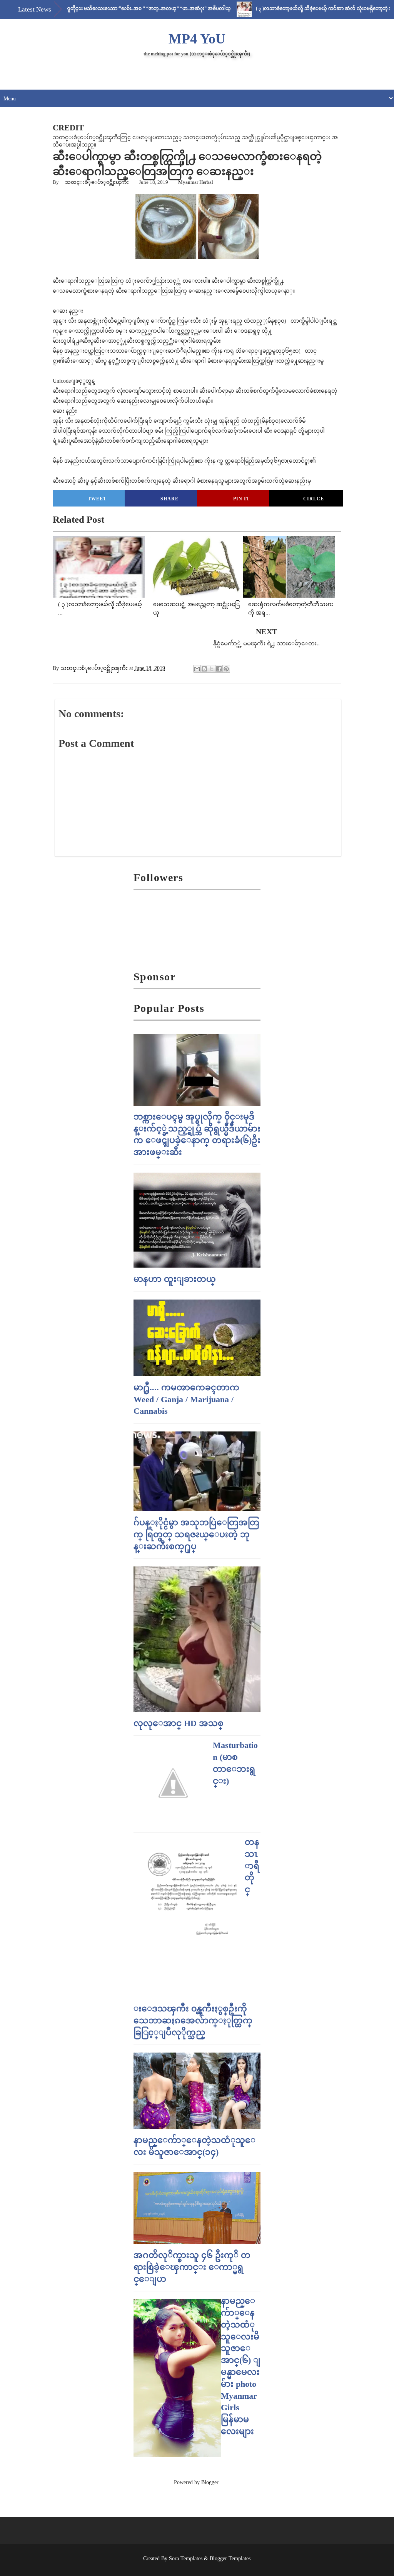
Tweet (97, 499)
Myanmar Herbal (196, 182)
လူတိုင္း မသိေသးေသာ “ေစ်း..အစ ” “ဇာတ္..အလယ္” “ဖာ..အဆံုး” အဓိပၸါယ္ (110, 8)
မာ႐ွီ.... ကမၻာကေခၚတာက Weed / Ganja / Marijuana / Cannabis (186, 1399)
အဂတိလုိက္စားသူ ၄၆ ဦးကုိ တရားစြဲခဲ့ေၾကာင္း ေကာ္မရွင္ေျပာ (192, 2267)
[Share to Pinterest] (226, 669)
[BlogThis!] (204, 669)
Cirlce (314, 499)
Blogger (210, 2482)
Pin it (241, 499)
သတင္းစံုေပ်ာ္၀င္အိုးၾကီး (97, 182)
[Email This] (197, 669)
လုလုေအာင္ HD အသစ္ (179, 1723)
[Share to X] (212, 669)
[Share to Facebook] (219, 669)
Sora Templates (186, 2559)
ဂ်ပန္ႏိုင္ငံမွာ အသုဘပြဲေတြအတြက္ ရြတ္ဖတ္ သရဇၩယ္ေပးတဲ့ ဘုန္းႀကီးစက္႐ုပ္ (196, 1534)
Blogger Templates (230, 2559)
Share (169, 499)
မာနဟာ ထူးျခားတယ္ (175, 1279)
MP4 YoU (197, 39)
